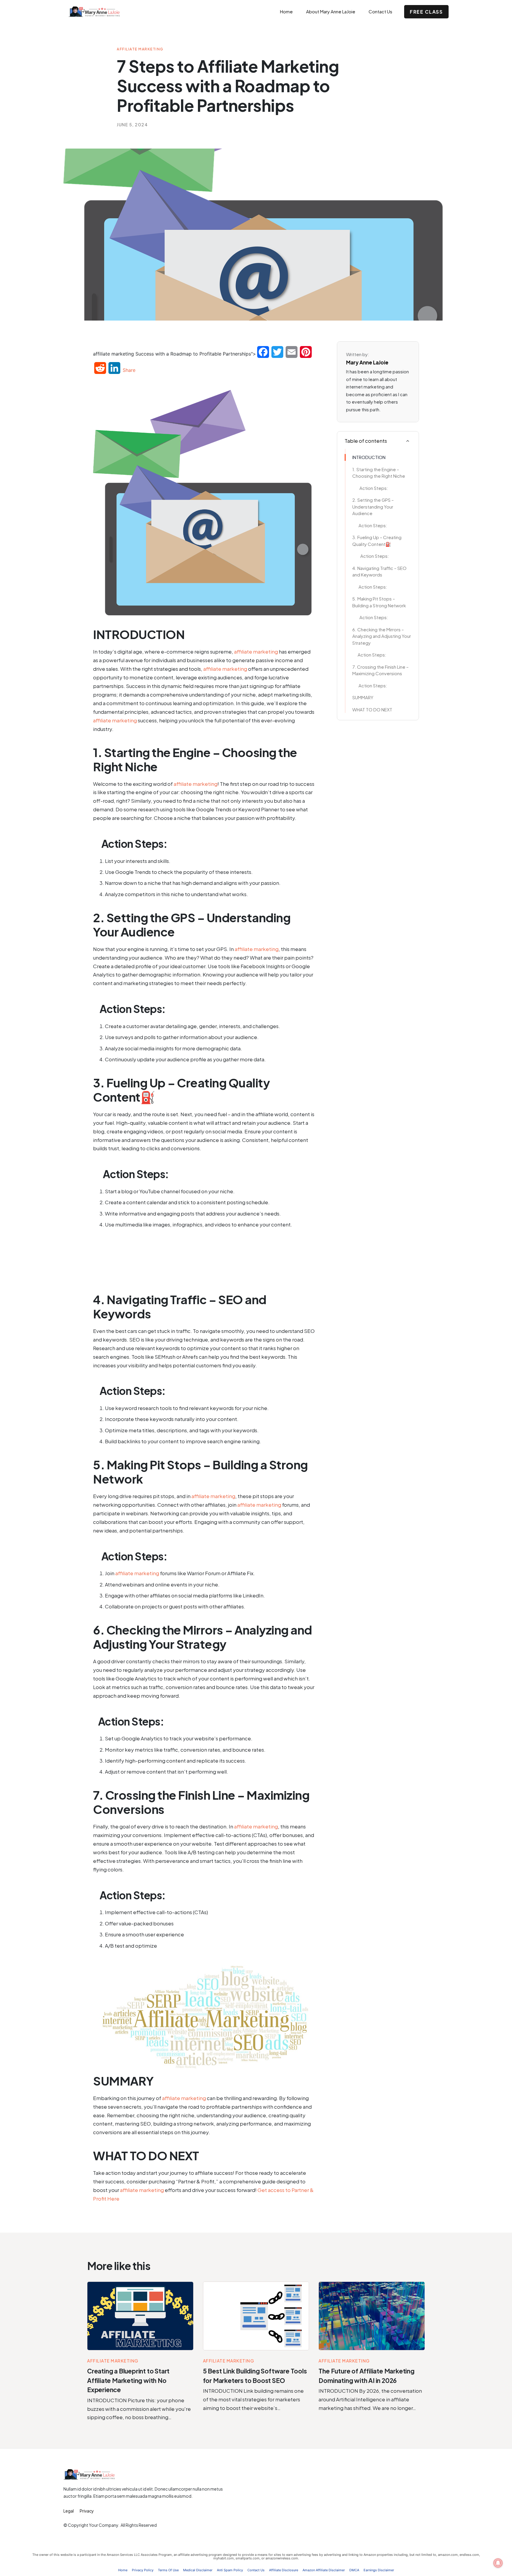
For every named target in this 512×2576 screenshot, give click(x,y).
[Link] (408, 441)
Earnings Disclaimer (379, 2570)
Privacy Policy (143, 2570)
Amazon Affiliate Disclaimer (324, 2570)
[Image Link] (140, 2316)
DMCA (354, 2570)
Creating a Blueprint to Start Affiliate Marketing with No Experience (128, 2380)
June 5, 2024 (132, 125)
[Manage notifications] (498, 2563)
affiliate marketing (256, 651)
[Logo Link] (101, 12)
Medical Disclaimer (198, 2570)
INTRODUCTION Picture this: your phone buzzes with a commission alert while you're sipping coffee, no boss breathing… (139, 2409)
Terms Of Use (168, 2570)
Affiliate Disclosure (284, 2570)
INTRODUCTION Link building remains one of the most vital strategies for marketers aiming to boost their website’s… (253, 2399)
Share (129, 370)
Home (123, 2570)
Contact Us (256, 2570)
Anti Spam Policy (230, 2570)
